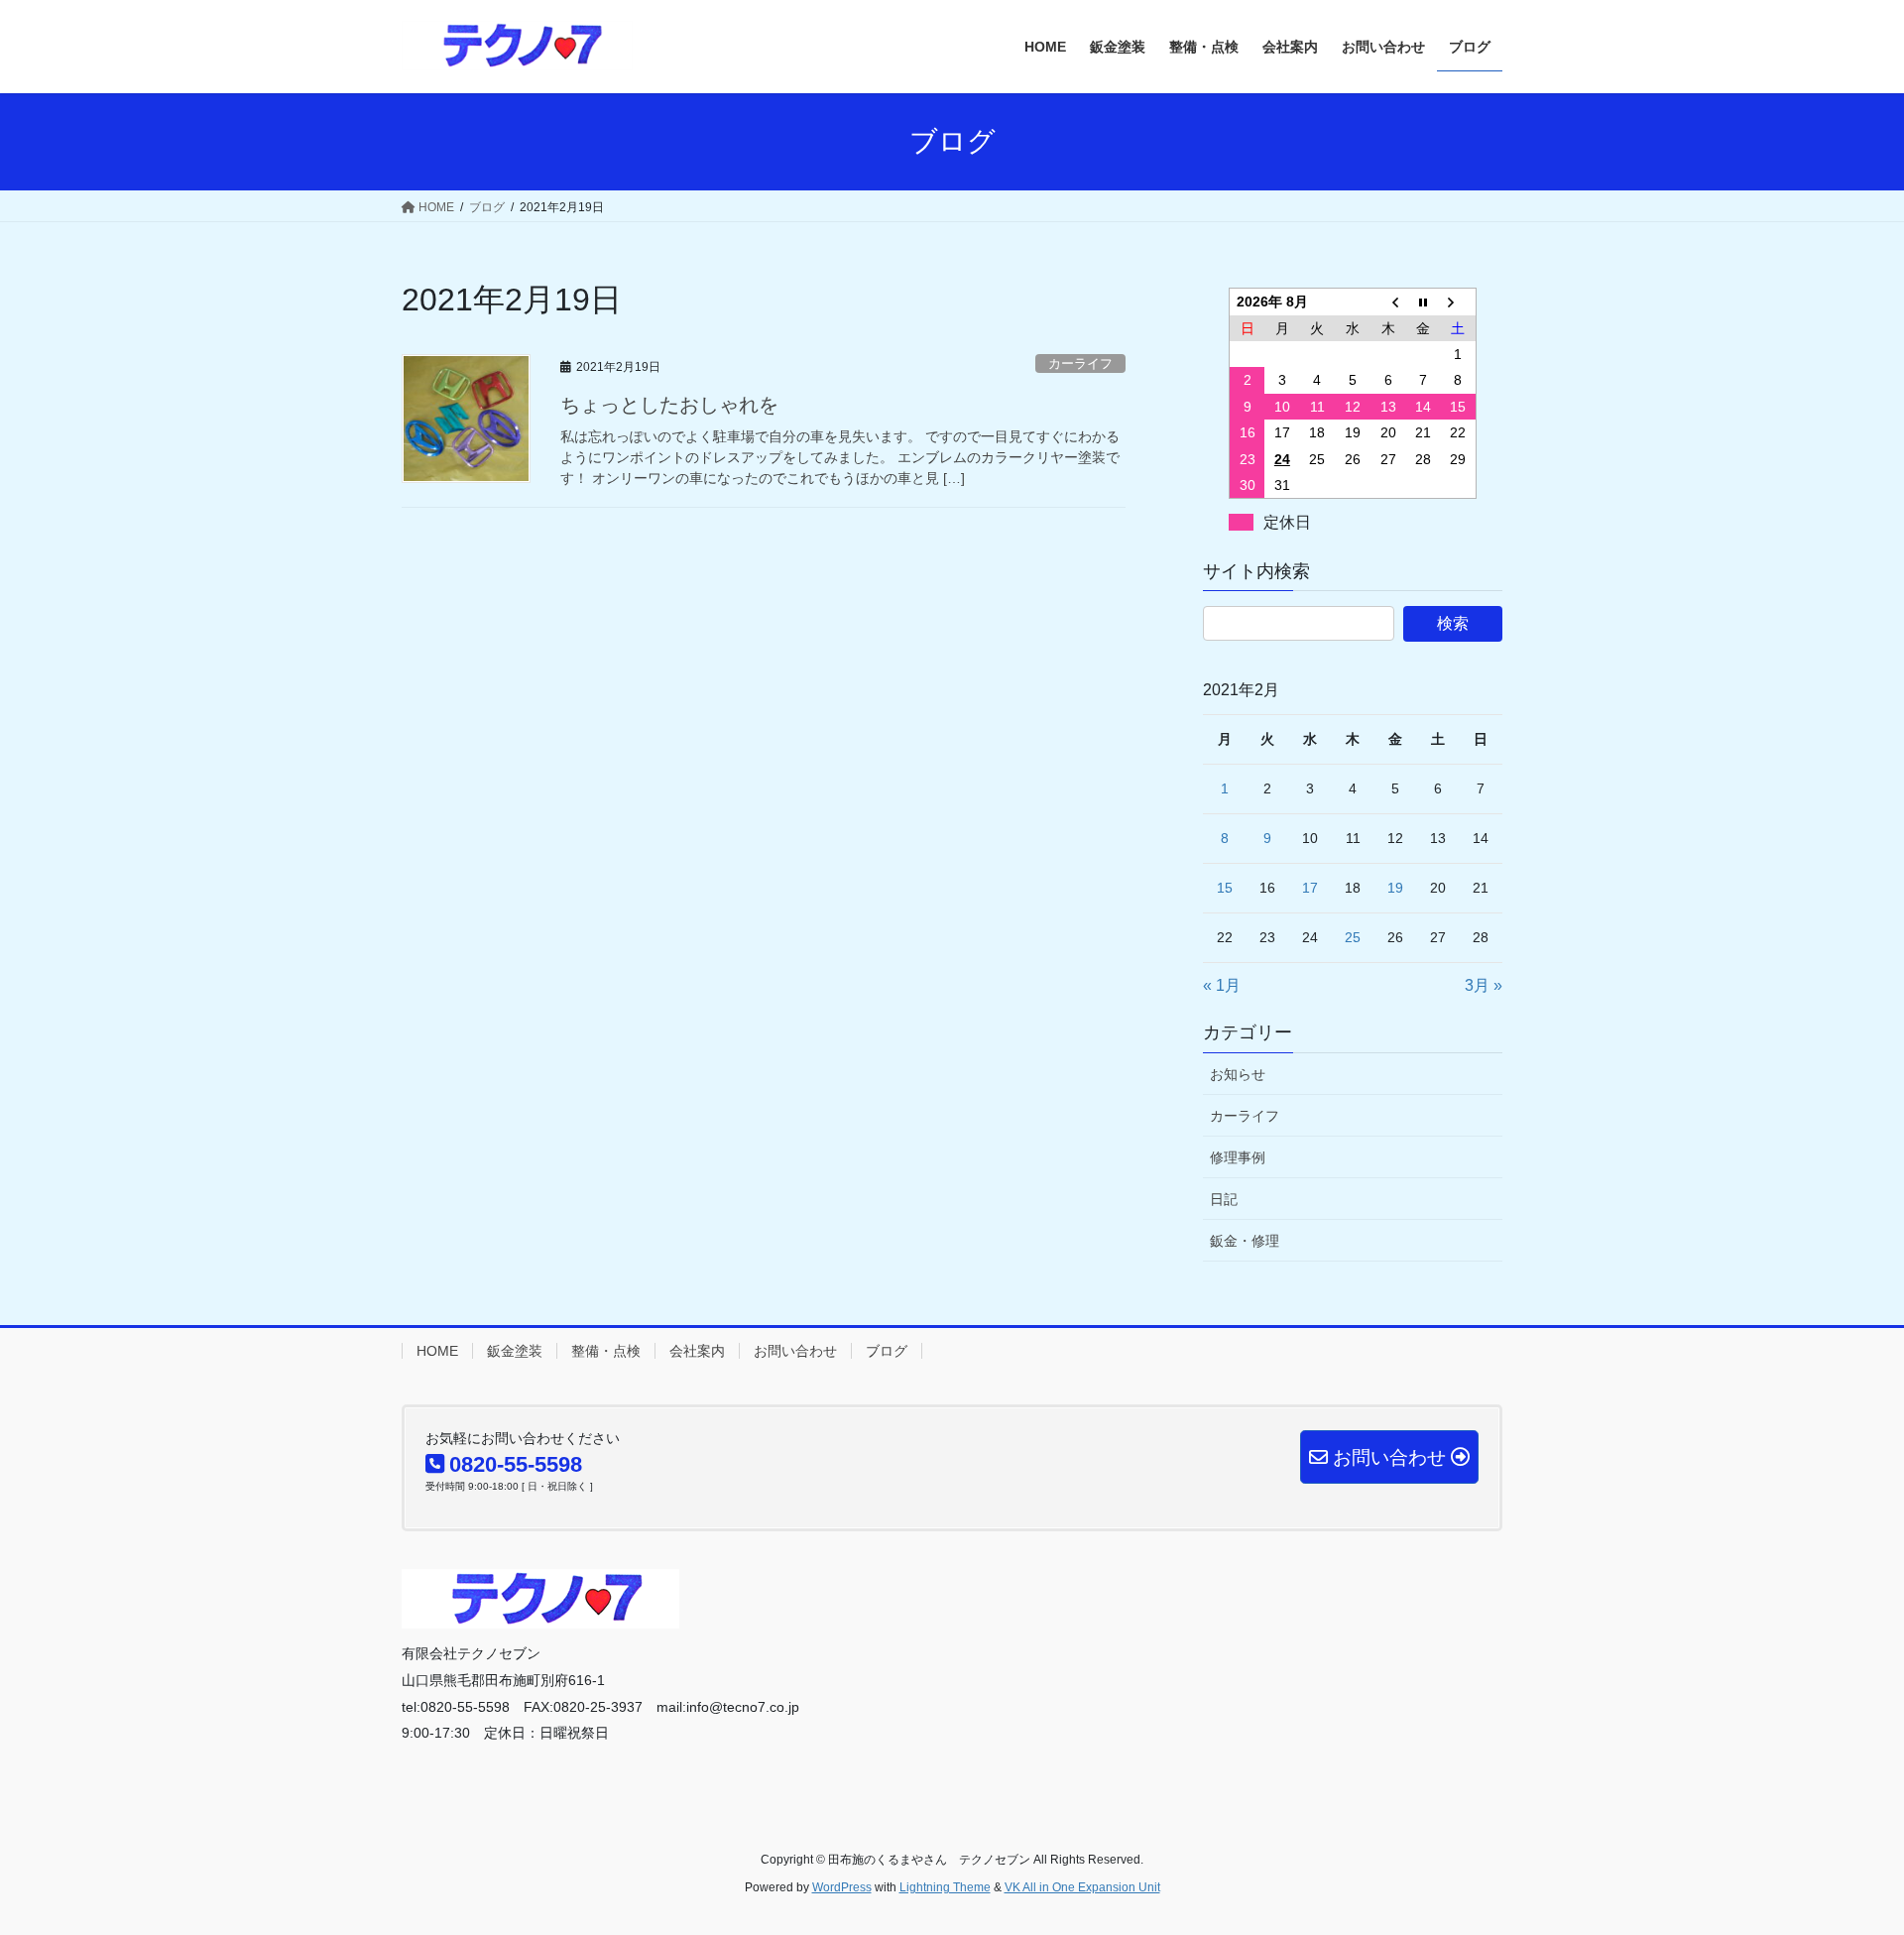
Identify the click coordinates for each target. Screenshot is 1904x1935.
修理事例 (1238, 1157)
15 (1225, 888)
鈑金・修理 (1245, 1241)
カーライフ (1080, 363)
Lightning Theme (945, 1887)
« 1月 (1222, 985)
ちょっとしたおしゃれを (669, 405)
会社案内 (697, 1351)
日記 (1224, 1199)
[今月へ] (1423, 302)
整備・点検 (606, 1351)
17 (1310, 888)
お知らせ (1238, 1074)
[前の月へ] (1388, 302)
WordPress (842, 1887)
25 (1353, 937)
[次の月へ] (1459, 302)
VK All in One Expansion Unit (1082, 1887)
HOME (437, 1351)
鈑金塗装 (515, 1351)
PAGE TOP (1843, 1859)
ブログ (887, 1351)
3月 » (1484, 985)
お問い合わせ (795, 1351)
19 (1395, 888)
